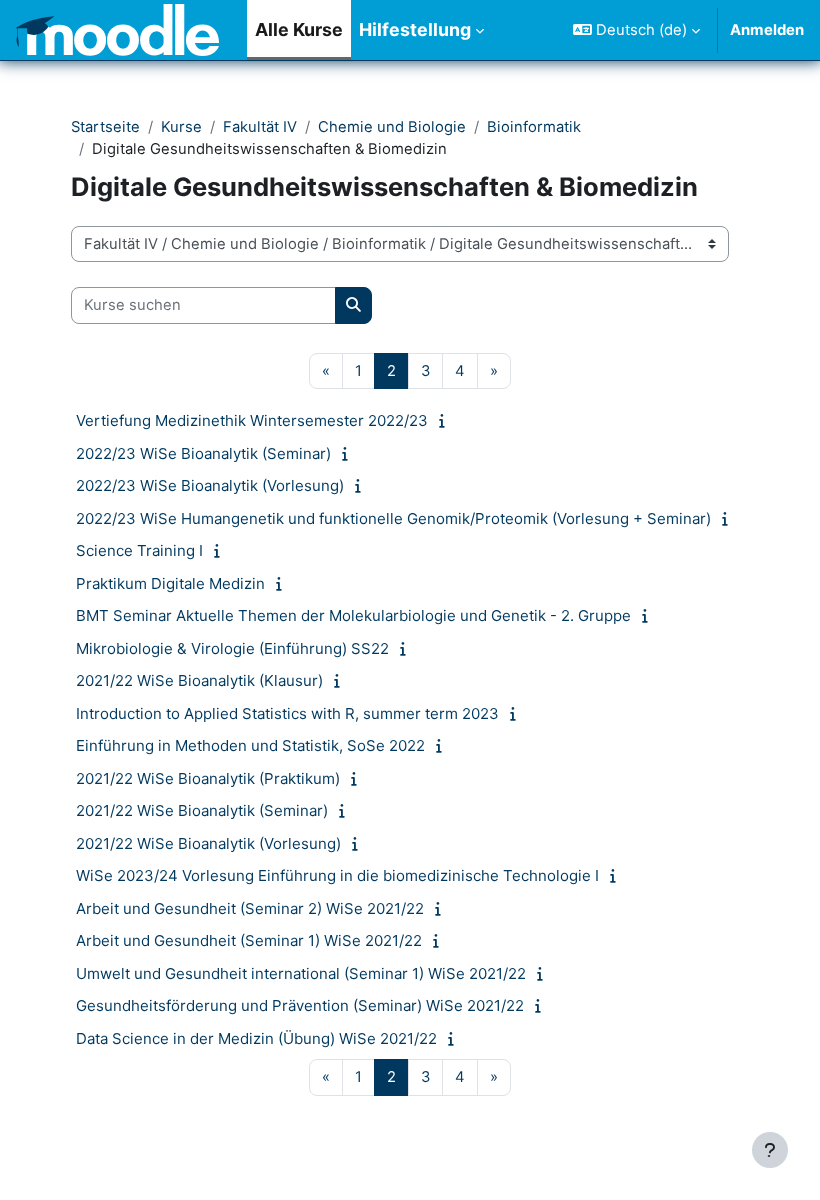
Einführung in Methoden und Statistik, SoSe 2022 (250, 745)
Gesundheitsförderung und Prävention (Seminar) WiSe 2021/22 (300, 1005)
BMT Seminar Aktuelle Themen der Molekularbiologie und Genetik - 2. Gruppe (353, 615)
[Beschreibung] (446, 421)
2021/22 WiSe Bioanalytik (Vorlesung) (208, 843)
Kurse (181, 127)
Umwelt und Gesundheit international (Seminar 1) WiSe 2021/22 (301, 973)
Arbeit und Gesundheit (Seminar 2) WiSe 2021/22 (250, 908)
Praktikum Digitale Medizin (170, 583)
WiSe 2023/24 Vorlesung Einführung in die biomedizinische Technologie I (337, 875)
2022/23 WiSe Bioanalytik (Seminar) (203, 453)
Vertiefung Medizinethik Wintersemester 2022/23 (252, 420)
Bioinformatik (534, 127)
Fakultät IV (260, 127)
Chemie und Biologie (392, 127)
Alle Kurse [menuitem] (299, 29)
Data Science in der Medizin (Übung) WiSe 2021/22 (256, 1038)
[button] (636, 30)
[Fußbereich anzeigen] (770, 1150)
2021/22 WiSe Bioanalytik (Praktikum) (208, 778)
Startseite (105, 127)
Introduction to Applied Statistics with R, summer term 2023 (287, 713)
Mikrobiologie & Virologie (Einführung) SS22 (232, 648)
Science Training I (139, 550)
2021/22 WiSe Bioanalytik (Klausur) (199, 680)
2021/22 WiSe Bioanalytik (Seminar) (202, 810)
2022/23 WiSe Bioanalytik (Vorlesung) (210, 485)
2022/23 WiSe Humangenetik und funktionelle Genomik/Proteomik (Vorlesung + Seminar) (393, 518)
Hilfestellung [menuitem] (415, 29)
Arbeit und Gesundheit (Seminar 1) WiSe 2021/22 (249, 940)
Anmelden (767, 30)
